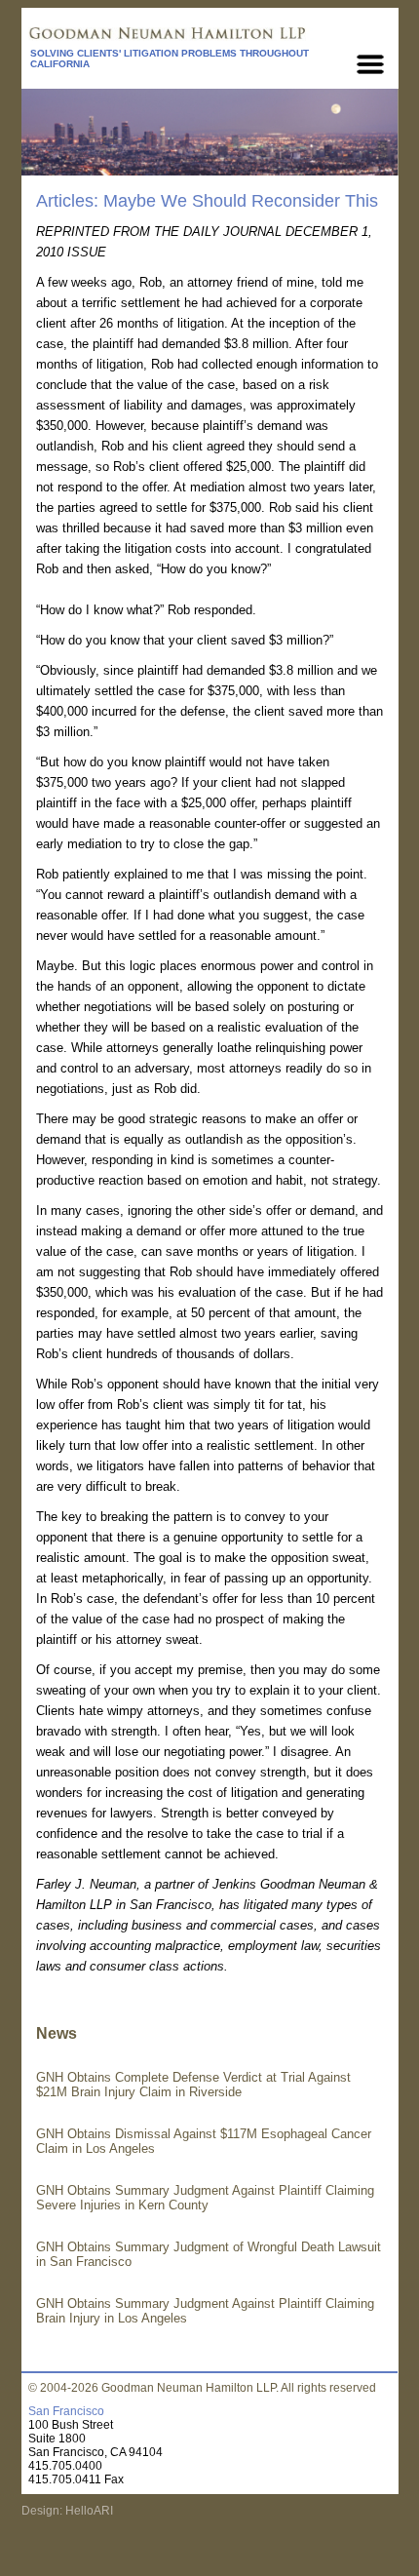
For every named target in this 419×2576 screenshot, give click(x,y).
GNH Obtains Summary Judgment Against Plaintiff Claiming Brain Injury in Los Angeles (205, 2311)
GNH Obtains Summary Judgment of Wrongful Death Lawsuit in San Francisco (209, 2254)
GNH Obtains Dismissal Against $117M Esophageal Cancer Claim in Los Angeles (204, 2141)
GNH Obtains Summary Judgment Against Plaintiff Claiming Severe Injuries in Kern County (205, 2198)
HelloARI (88, 2511)
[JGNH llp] (209, 35)
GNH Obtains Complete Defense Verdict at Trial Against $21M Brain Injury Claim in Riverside (193, 2085)
